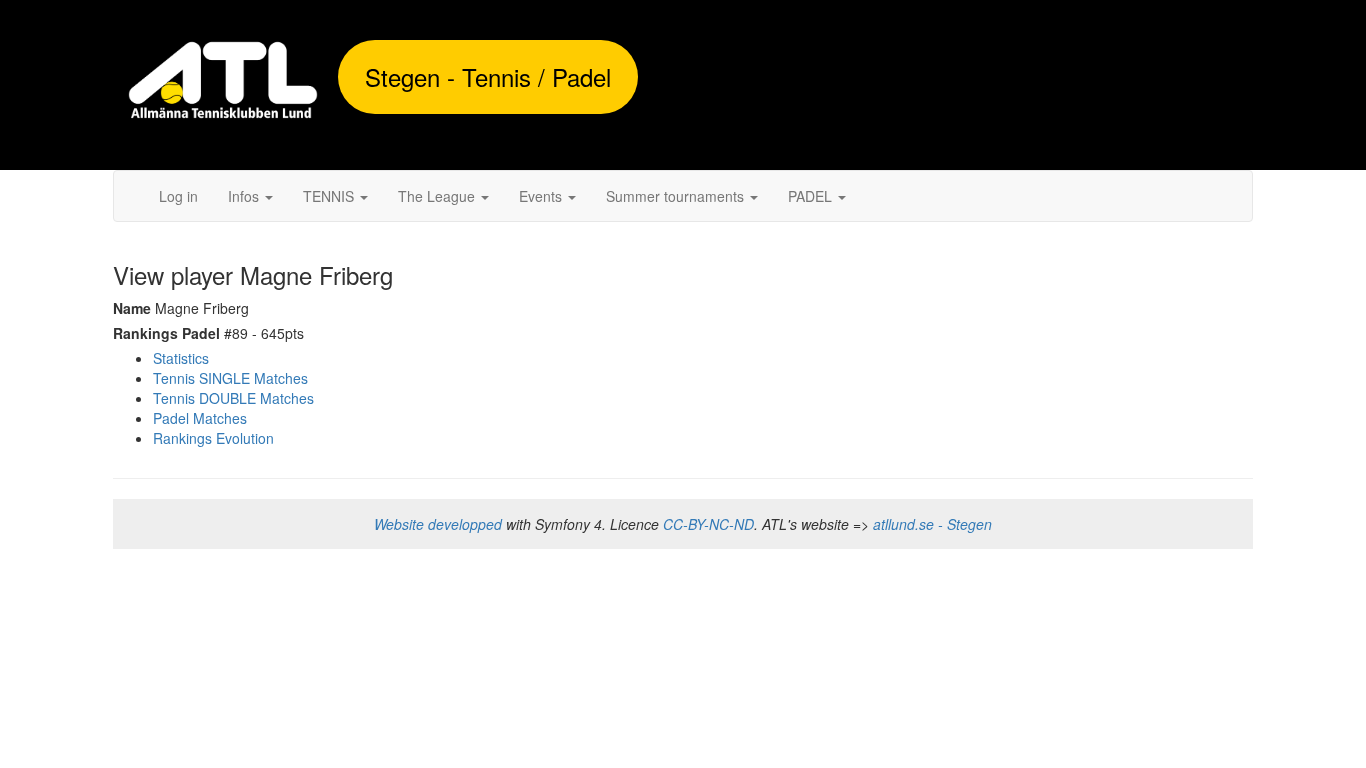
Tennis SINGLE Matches (230, 378)
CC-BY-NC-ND (708, 524)
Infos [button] (245, 196)
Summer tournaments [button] (677, 196)
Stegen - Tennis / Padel (488, 76)
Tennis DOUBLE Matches (233, 398)
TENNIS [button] (330, 196)
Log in (178, 196)
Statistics (181, 358)
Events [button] (542, 196)
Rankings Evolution (213, 438)
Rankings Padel (166, 333)
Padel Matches (200, 418)
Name (132, 308)
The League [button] (438, 196)
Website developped (438, 524)
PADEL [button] (812, 196)
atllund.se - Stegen (932, 524)
